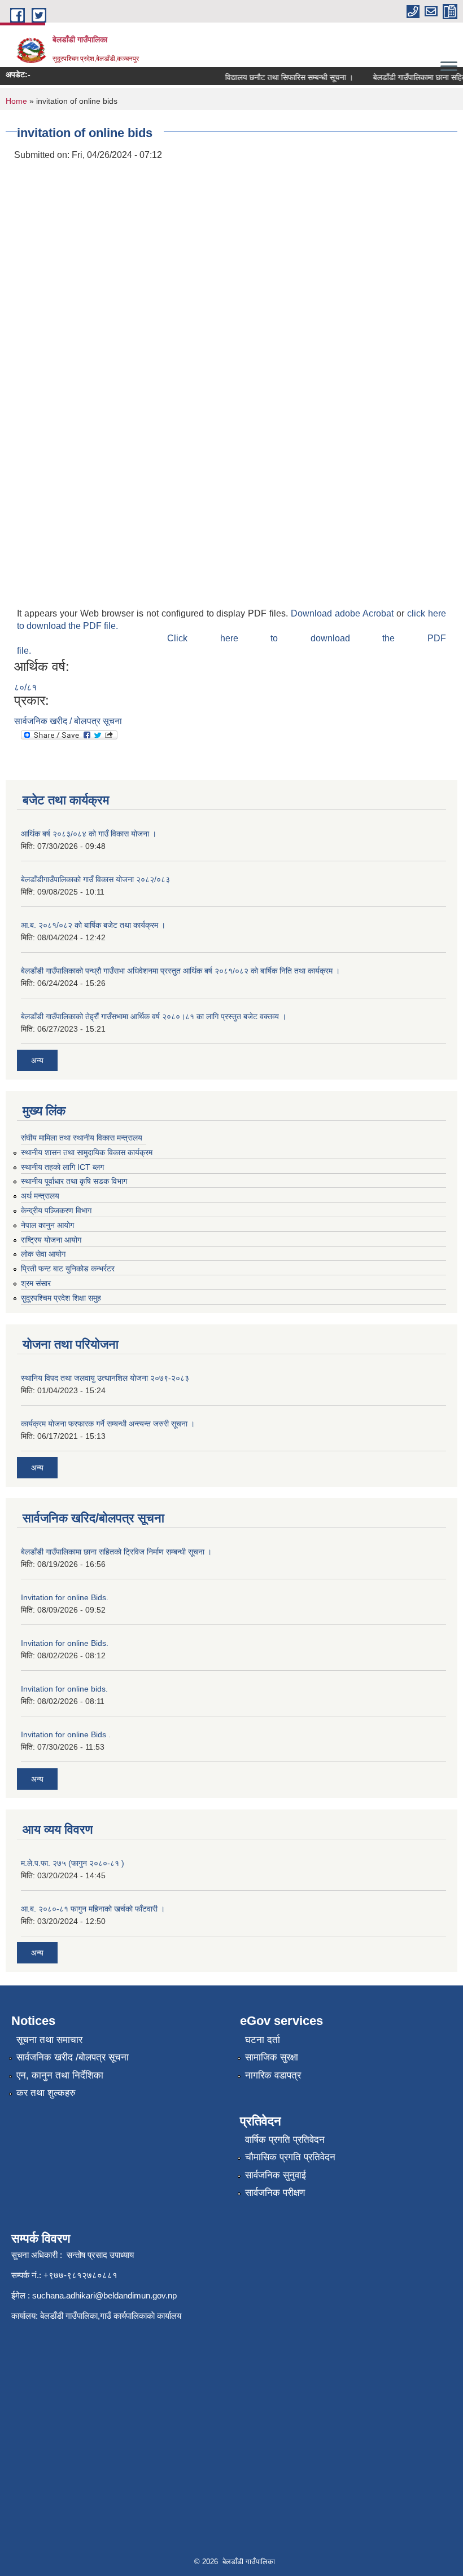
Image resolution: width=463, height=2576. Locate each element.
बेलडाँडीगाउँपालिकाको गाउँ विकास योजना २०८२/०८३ (95, 879)
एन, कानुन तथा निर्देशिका (60, 2075)
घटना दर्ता (263, 2040)
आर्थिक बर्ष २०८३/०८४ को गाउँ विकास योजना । (89, 834)
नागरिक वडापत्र (273, 2075)
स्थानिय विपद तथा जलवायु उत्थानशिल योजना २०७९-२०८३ (105, 1378)
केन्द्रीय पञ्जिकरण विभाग (56, 1210)
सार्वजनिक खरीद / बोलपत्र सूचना (68, 721)
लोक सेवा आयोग (43, 1254)
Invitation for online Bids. (65, 1597)
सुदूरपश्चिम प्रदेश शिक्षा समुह (61, 1298)
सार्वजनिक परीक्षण (275, 2193)
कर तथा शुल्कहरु (46, 2093)
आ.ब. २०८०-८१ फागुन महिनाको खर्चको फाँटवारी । (93, 1909)
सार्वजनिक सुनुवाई (276, 2175)
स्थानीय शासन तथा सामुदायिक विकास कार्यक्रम (87, 1152)
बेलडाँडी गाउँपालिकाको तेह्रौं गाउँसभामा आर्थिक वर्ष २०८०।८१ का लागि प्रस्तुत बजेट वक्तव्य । (154, 1016)
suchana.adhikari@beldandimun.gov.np (104, 2295)
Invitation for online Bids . (66, 1734)
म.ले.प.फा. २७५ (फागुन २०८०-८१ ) (73, 1863)
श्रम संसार (36, 1283)
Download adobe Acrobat (344, 613)
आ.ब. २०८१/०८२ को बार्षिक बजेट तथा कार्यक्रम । (93, 925)
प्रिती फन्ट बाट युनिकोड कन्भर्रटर (68, 1269)
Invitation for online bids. (64, 1689)
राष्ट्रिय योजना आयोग (51, 1240)
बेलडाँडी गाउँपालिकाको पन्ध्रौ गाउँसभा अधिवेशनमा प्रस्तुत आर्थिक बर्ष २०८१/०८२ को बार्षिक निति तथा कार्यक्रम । (180, 971)
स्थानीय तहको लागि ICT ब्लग (62, 1167)
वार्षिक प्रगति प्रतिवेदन (285, 2140)
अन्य (37, 1060)
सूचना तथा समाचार (49, 2040)
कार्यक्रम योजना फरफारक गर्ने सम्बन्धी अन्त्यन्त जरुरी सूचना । (108, 1424)
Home (16, 101)
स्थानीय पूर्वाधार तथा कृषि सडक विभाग (74, 1181)
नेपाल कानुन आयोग (47, 1225)
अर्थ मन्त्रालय (40, 1196)
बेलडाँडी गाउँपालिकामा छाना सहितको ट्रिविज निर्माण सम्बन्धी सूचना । (116, 1552)
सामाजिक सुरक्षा (272, 2057)
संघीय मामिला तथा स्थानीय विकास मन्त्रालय (82, 1138)
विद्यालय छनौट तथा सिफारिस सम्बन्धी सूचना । (278, 77)
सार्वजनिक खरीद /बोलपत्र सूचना (73, 2057)
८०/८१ (25, 687)
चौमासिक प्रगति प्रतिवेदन (290, 2157)
